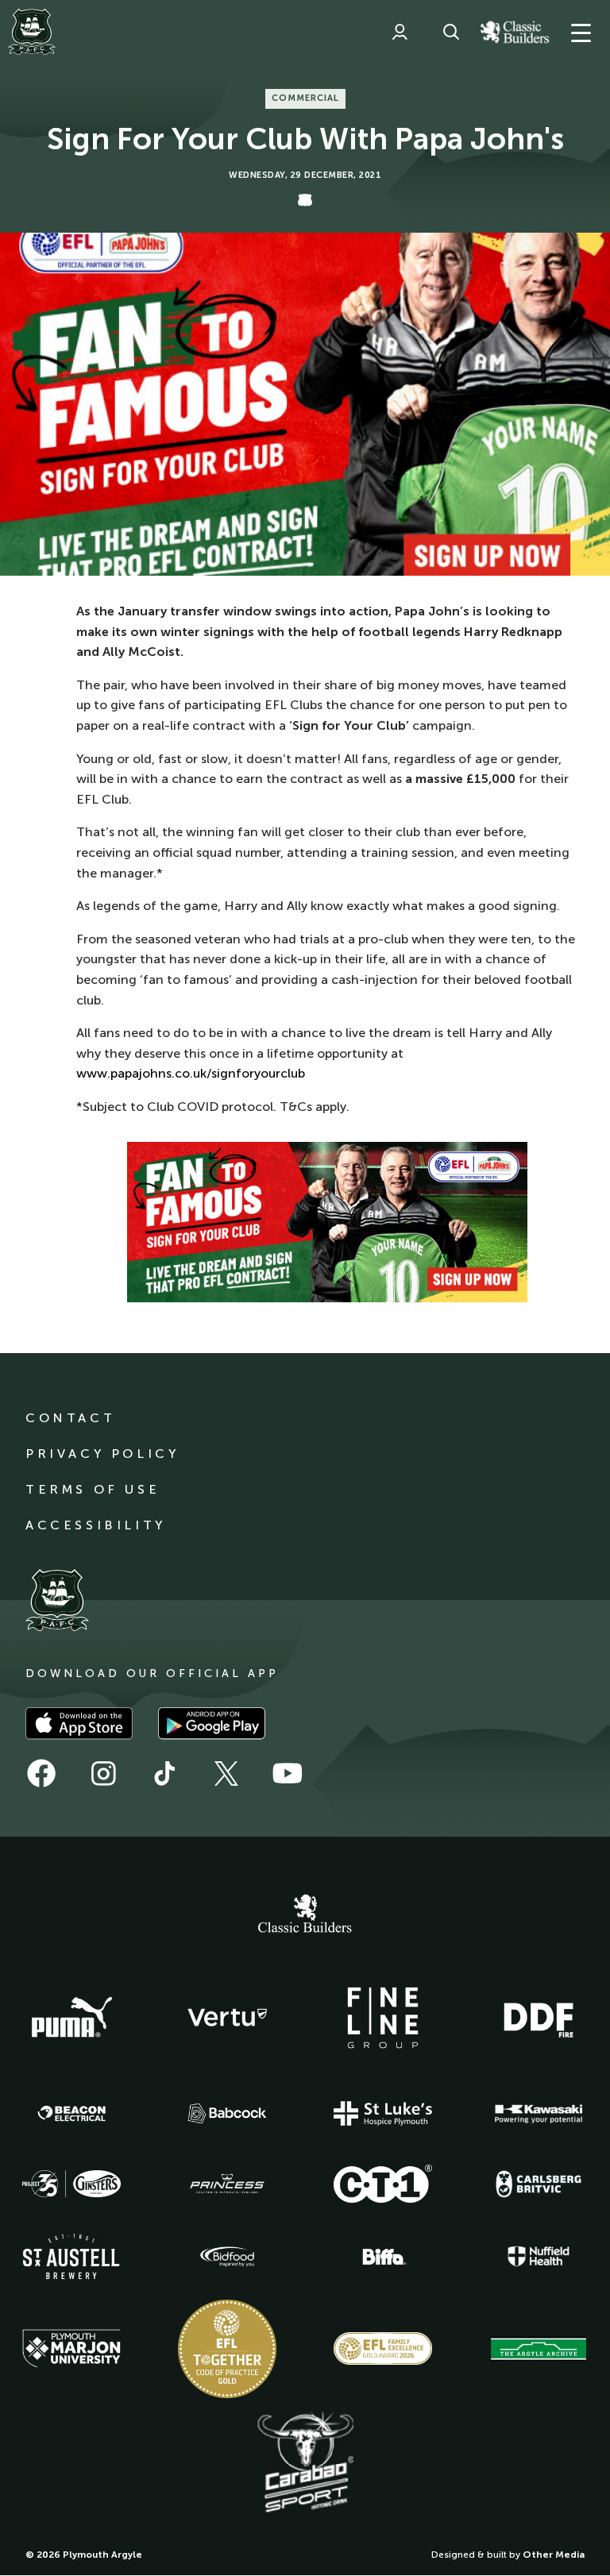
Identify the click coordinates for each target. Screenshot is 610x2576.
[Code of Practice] (227, 2349)
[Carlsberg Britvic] (539, 2184)
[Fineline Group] (383, 2018)
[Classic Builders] (305, 1915)
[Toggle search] (451, 32)
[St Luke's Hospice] (383, 2114)
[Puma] (71, 2018)
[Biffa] (383, 2257)
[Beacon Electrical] (71, 2114)
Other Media (554, 2555)
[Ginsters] (71, 2184)
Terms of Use (93, 1489)
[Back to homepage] (32, 32)
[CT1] (383, 2184)
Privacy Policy (102, 1454)
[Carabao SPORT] (305, 2463)
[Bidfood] (227, 2257)
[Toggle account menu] (400, 32)
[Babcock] (227, 2113)
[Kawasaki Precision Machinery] (539, 2114)
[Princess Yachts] (227, 2184)
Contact (70, 1418)
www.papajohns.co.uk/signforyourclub (191, 1073)
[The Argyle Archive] (539, 2349)
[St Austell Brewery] (71, 2256)
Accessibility (96, 1525)
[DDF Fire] (539, 2018)
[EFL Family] (383, 2348)
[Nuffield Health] (539, 2256)
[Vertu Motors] (227, 2017)
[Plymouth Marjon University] (71, 2349)
